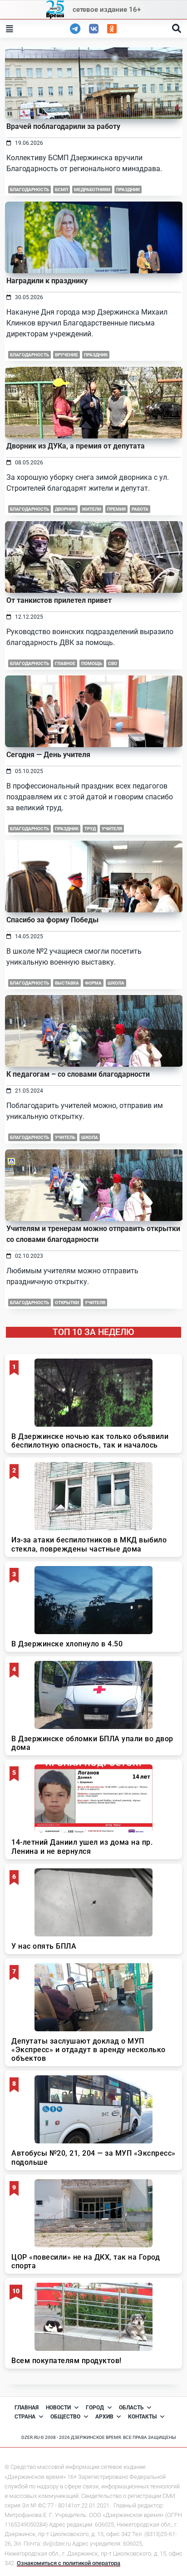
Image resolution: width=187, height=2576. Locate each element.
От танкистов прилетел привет (59, 600)
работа (140, 509)
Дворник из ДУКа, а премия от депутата (76, 446)
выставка (67, 983)
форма (93, 983)
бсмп (62, 190)
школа (116, 983)
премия (116, 509)
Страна (25, 2417)
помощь (92, 663)
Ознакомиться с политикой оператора (69, 2563)
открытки (67, 1303)
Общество (65, 2417)
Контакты (142, 2417)
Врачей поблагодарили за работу (63, 126)
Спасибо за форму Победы (52, 920)
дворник (65, 509)
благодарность (30, 190)
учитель (65, 1137)
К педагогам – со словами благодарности (78, 1074)
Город (95, 2408)
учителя (112, 829)
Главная (27, 2408)
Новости (58, 2408)
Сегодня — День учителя (48, 755)
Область (131, 2408)
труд (90, 829)
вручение (66, 355)
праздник (128, 190)
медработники (92, 190)
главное (65, 663)
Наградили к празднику (47, 281)
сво (113, 663)
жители (91, 509)
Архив (104, 2417)
